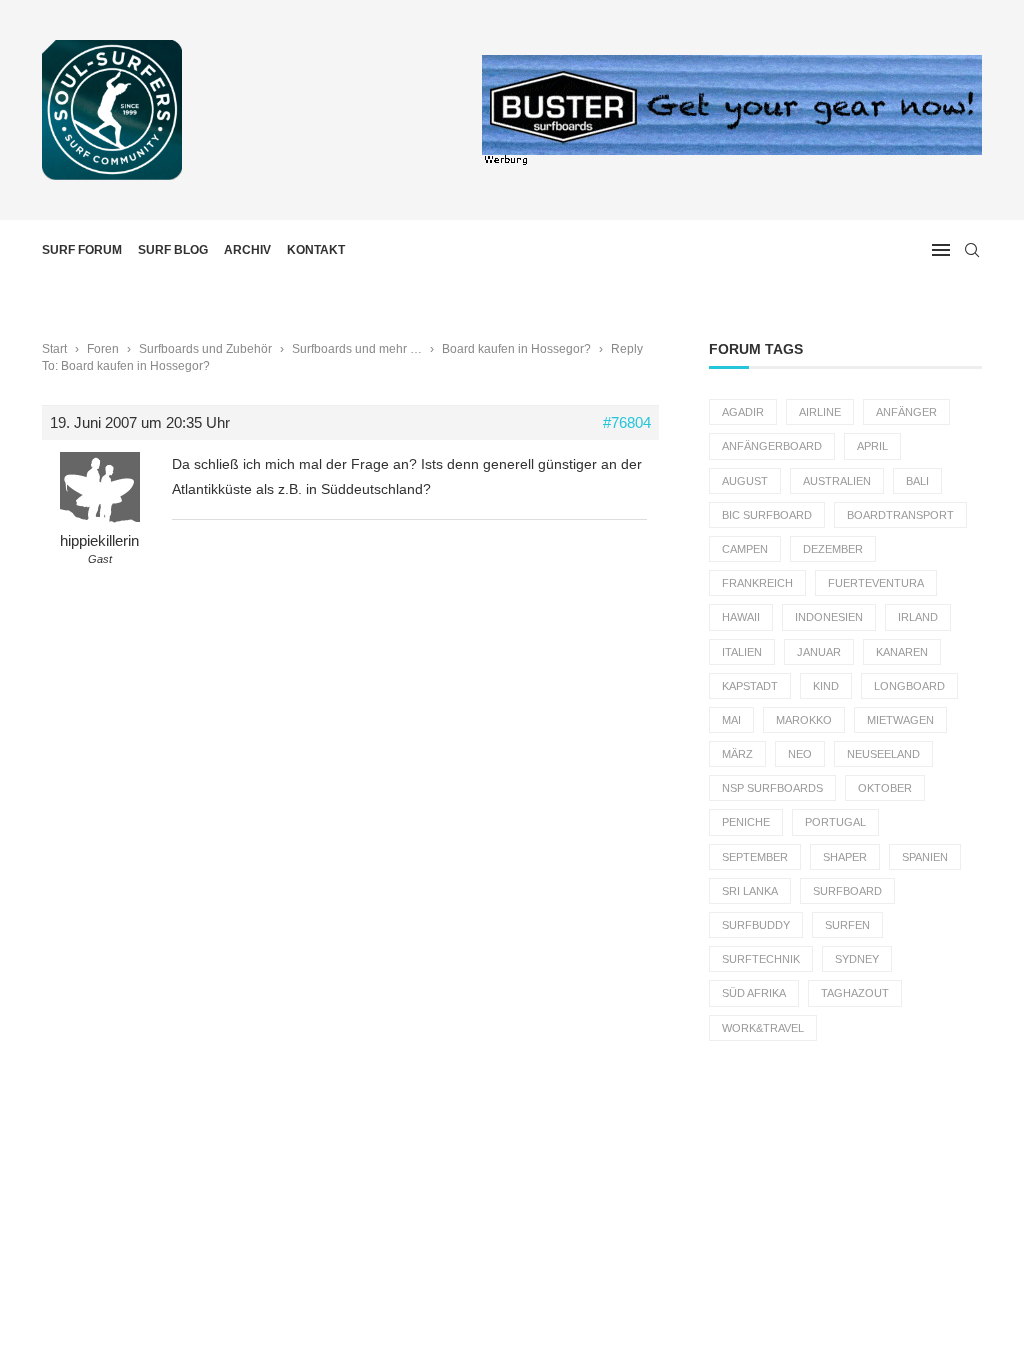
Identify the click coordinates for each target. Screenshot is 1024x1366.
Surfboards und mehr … (357, 349)
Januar (819, 652)
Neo (800, 754)
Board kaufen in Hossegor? (516, 349)
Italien (742, 652)
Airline (820, 412)
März (737, 754)
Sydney (857, 959)
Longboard (909, 686)
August (745, 481)
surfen (847, 925)
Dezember (833, 549)
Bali (917, 481)
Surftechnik (761, 959)
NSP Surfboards (772, 788)
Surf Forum (82, 250)
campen (745, 549)
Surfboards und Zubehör (205, 349)
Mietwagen (900, 720)
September (755, 857)
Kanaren (902, 652)
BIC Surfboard (767, 515)
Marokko (804, 720)
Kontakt (316, 250)
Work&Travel (763, 1028)
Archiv (247, 250)
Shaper (845, 857)
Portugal (835, 822)
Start (54, 349)
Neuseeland (883, 754)
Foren (103, 349)
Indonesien (829, 617)
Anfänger (906, 412)
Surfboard (847, 891)
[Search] (972, 250)
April (872, 446)
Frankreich (757, 583)
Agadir (743, 412)
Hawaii (741, 617)
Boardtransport (900, 515)
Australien (837, 481)
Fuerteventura (876, 583)
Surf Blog (173, 250)
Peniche (746, 822)
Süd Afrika (754, 993)
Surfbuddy (756, 925)
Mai (731, 720)
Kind (826, 686)
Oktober (885, 788)
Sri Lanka (750, 891)
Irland (918, 617)
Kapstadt (750, 686)
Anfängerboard (772, 446)
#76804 (627, 422)
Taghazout (855, 993)
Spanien (925, 857)
